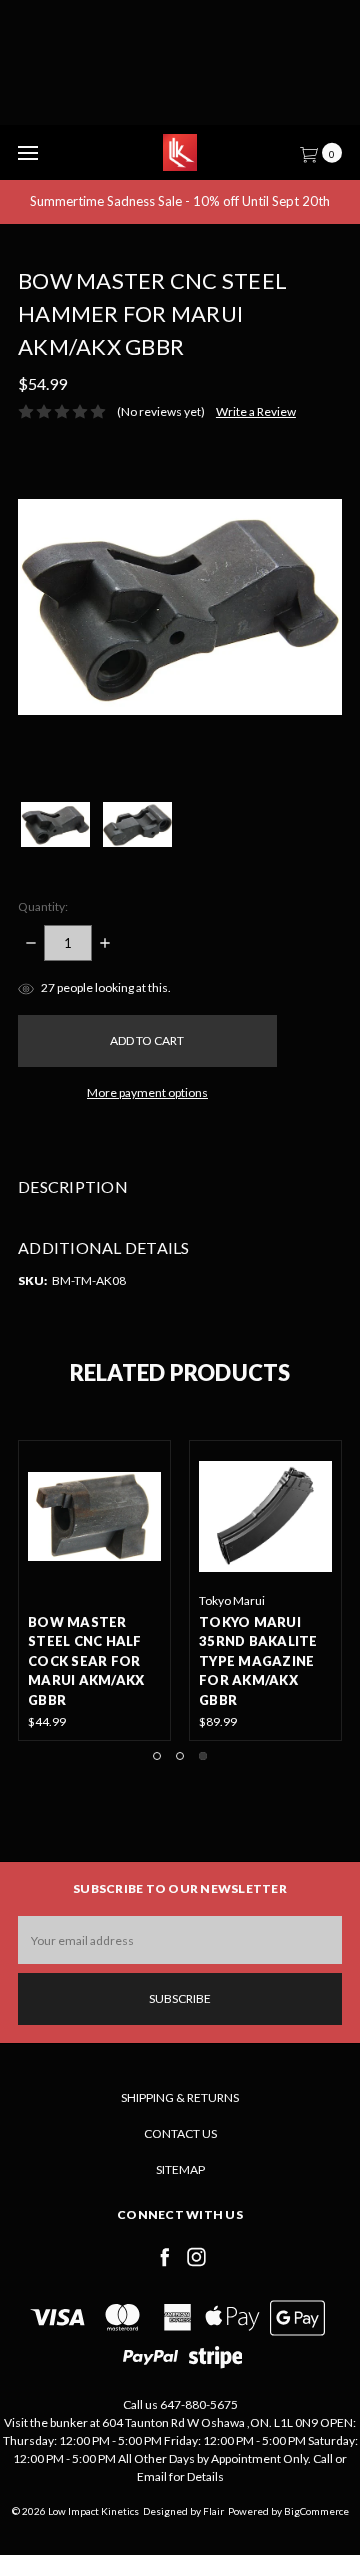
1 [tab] (157, 1756)
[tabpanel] (265, 1591)
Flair (213, 2511)
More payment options (147, 1092)
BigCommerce (316, 2511)
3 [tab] (203, 1756)
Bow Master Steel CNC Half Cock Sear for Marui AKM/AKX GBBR (86, 1661)
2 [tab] (180, 1756)
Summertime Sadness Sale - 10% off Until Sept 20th (180, 201)
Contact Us (180, 2133)
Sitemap (180, 2169)
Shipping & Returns (180, 2097)
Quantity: (43, 906)
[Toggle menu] (27, 152)
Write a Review (256, 411)
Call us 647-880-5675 (180, 2404)
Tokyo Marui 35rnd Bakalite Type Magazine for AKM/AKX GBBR (258, 1661)
